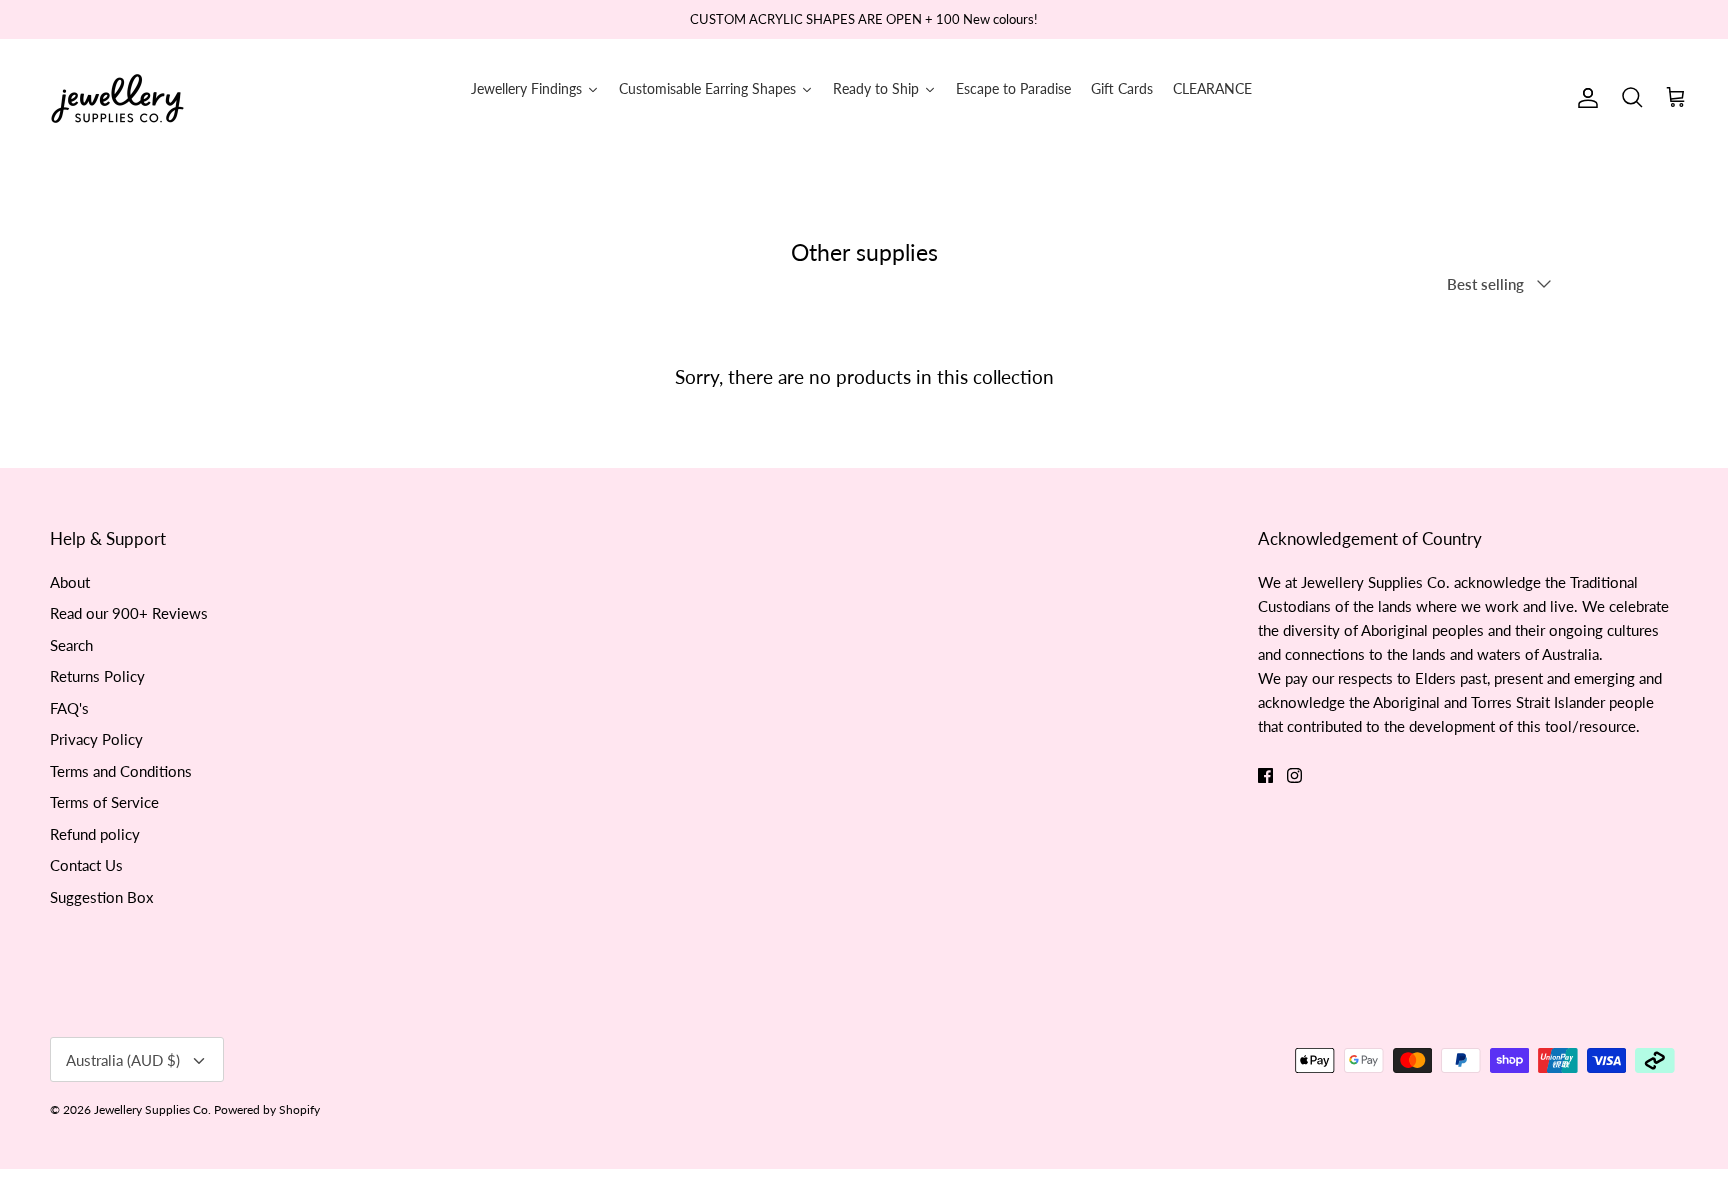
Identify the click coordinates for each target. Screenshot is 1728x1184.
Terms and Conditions (121, 771)
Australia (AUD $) (123, 1060)
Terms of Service (104, 802)
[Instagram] (1294, 775)
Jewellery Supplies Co (151, 1109)
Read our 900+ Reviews (129, 613)
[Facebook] (1265, 775)
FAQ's (69, 708)
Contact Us (86, 865)
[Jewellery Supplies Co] (117, 98)
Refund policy (95, 834)
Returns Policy (97, 676)
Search (71, 645)
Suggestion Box (101, 897)
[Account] (1584, 98)
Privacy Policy (96, 739)
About (70, 582)
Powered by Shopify (267, 1109)
